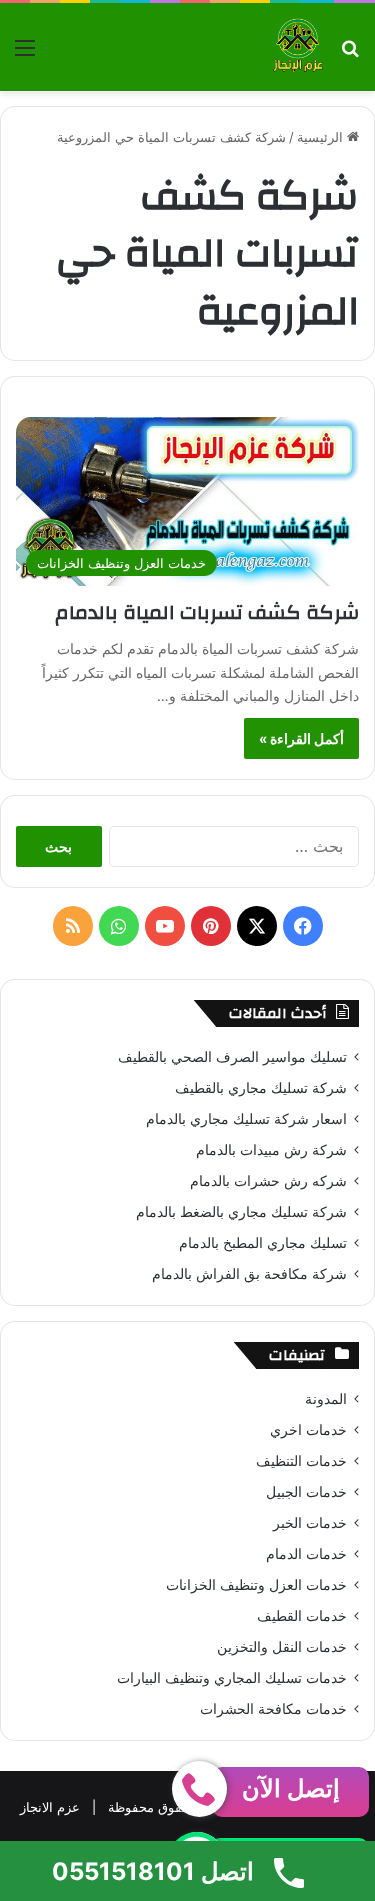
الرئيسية (322, 137)
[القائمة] (25, 54)
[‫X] (257, 926)
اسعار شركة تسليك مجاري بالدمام (246, 1119)
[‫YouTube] (165, 926)
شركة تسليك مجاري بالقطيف (261, 1088)
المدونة (326, 1399)
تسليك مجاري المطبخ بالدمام (263, 1243)
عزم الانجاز (50, 1807)
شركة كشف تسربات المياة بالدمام (207, 612)
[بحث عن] (350, 54)
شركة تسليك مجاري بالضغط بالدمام (241, 1212)
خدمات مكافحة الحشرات (273, 1709)
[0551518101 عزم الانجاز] (298, 47)
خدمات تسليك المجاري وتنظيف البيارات (232, 1678)
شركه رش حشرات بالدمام (268, 1181)
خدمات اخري (308, 1430)
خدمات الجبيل (306, 1492)
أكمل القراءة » (301, 738)
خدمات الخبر (310, 1523)
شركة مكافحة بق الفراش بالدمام (249, 1274)
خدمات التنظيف (301, 1461)
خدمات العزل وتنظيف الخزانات (256, 1585)
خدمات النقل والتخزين (282, 1647)
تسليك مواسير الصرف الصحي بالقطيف (232, 1057)
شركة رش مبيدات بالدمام (271, 1150)
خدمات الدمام (306, 1554)
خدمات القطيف (302, 1616)
